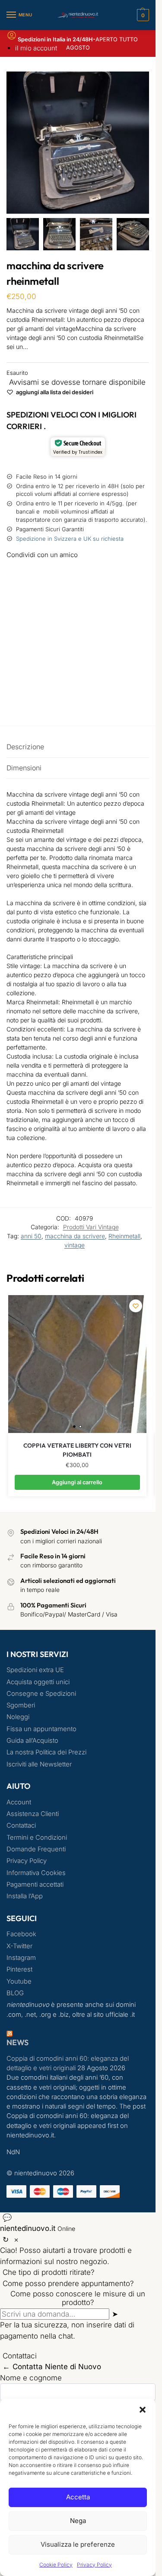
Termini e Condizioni (37, 1838)
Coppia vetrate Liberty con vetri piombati (77, 1450)
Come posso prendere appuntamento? (68, 2302)
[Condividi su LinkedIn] (78, 669)
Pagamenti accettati (35, 1884)
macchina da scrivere (75, 1236)
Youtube (19, 1981)
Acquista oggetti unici (38, 1682)
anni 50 (31, 1236)
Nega (78, 2521)
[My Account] (12, 38)
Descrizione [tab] (25, 747)
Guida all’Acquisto (32, 1741)
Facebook (21, 1934)
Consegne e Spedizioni (41, 1694)
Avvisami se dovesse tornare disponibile (77, 382)
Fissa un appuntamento (41, 1729)
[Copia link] (17, 700)
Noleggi (18, 1717)
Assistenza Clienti (33, 1814)
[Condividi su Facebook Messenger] (78, 591)
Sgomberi (21, 1705)
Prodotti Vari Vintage (91, 1227)
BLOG (15, 1993)
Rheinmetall (124, 1236)
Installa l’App (25, 1896)
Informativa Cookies (36, 1873)
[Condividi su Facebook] (78, 576)
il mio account (36, 48)
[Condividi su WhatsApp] (78, 653)
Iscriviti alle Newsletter (39, 1764)
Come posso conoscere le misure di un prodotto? (78, 2317)
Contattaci (21, 1825)
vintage (75, 1245)
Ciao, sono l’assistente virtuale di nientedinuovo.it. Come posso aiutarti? (78, 2221)
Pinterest (19, 1969)
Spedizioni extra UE (35, 1670)
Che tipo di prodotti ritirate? (49, 2292)
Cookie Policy (56, 2565)
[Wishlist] (136, 1306)
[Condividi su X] (78, 606)
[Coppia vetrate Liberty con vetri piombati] (77, 1364)
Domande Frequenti (36, 1849)
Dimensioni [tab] (24, 768)
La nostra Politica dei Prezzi (46, 1752)
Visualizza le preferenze (78, 2544)
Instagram (21, 1958)
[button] (143, 2410)
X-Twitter (19, 1946)
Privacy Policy (94, 2565)
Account (19, 1802)
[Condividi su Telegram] (78, 685)
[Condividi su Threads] (78, 622)
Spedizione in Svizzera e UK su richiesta (70, 539)
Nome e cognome (31, 2397)
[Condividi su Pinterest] (78, 638)
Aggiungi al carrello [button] (77, 1482)
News (17, 2042)
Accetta (78, 2497)
